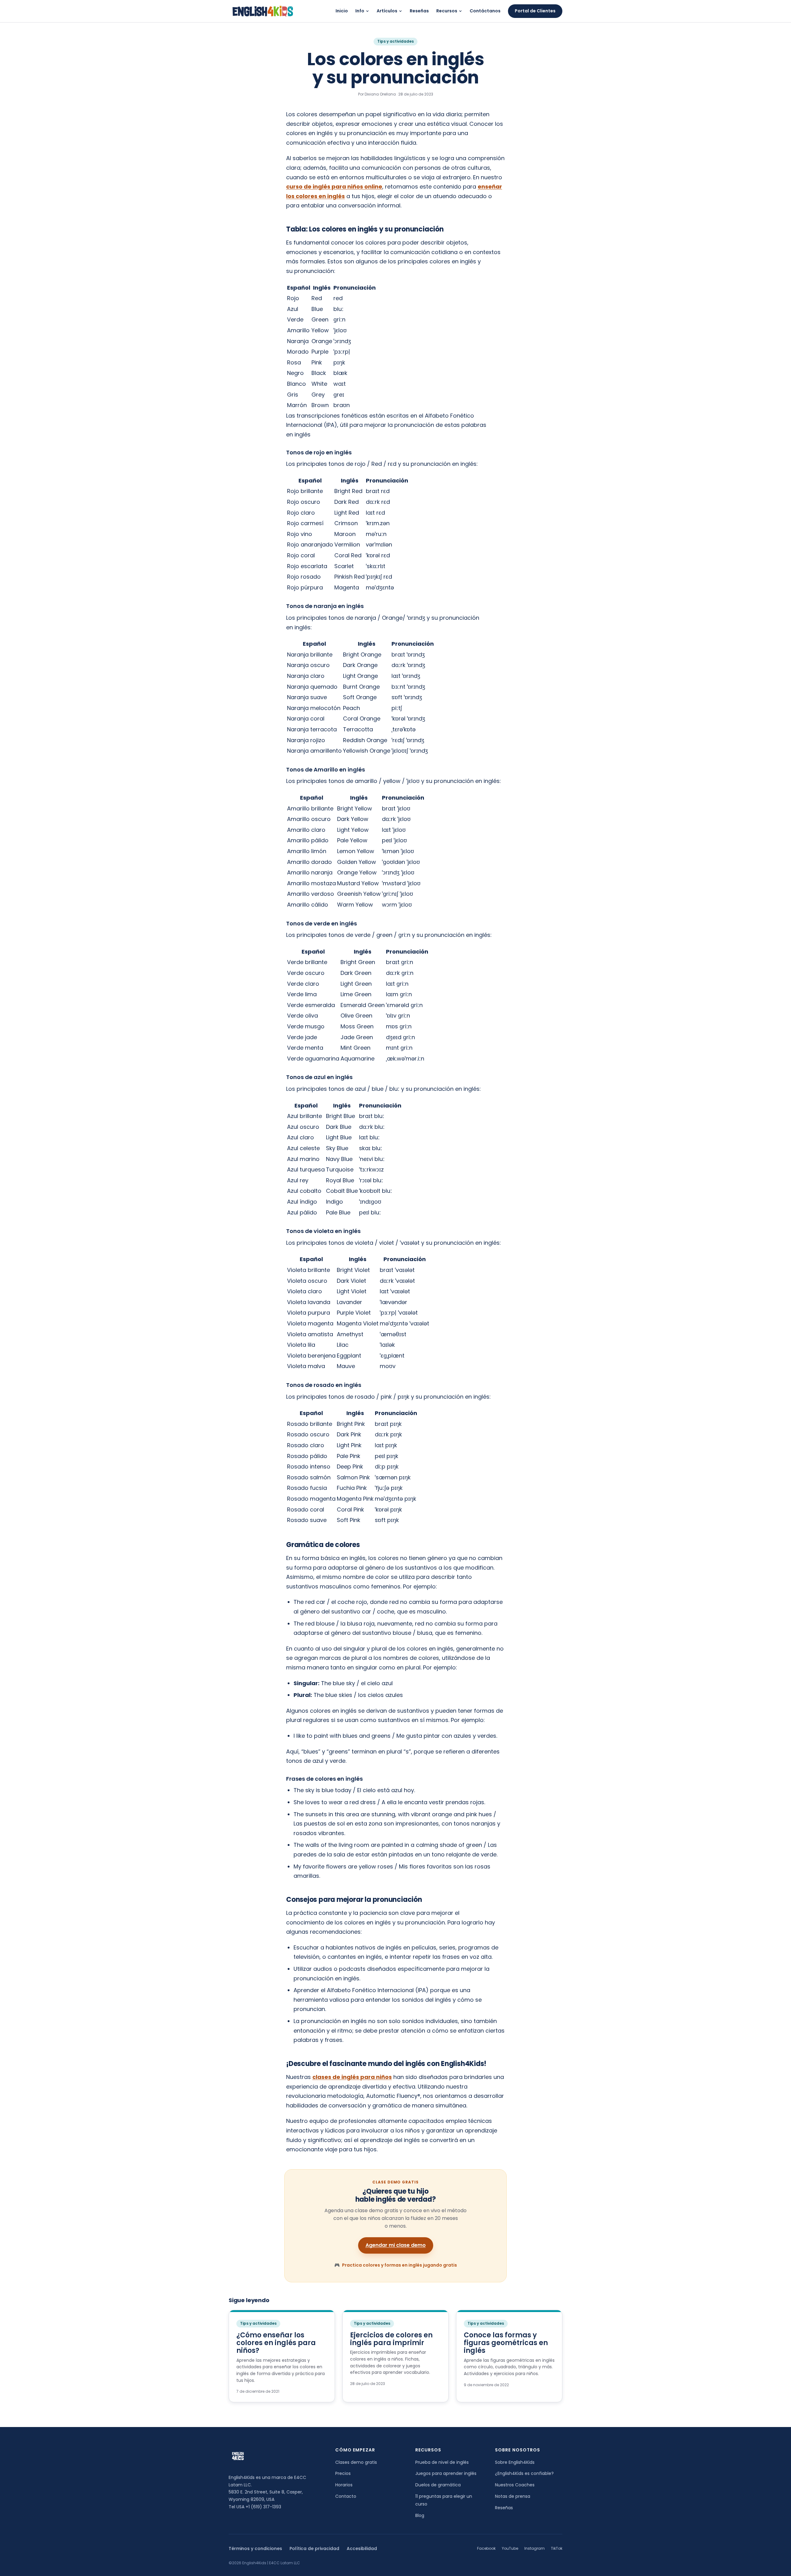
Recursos (447, 11)
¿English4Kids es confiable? (524, 2473)
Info (360, 11)
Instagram (535, 2548)
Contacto (346, 2496)
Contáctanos (485, 11)
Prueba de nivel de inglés (442, 2462)
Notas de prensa (513, 2496)
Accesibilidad (362, 2548)
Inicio (342, 11)
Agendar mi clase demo (396, 2245)
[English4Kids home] (262, 11)
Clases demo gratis (356, 2462)
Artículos (387, 11)
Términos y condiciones (255, 2548)
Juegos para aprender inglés (446, 2473)
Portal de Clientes (535, 11)
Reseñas (419, 11)
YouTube (510, 2548)
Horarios (344, 2485)
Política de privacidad (314, 2548)
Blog (420, 2515)
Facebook (486, 2548)
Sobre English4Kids (515, 2462)
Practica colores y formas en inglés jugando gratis (396, 2265)
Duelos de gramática (438, 2485)
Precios (343, 2473)
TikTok (557, 2548)
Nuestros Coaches (515, 2485)
